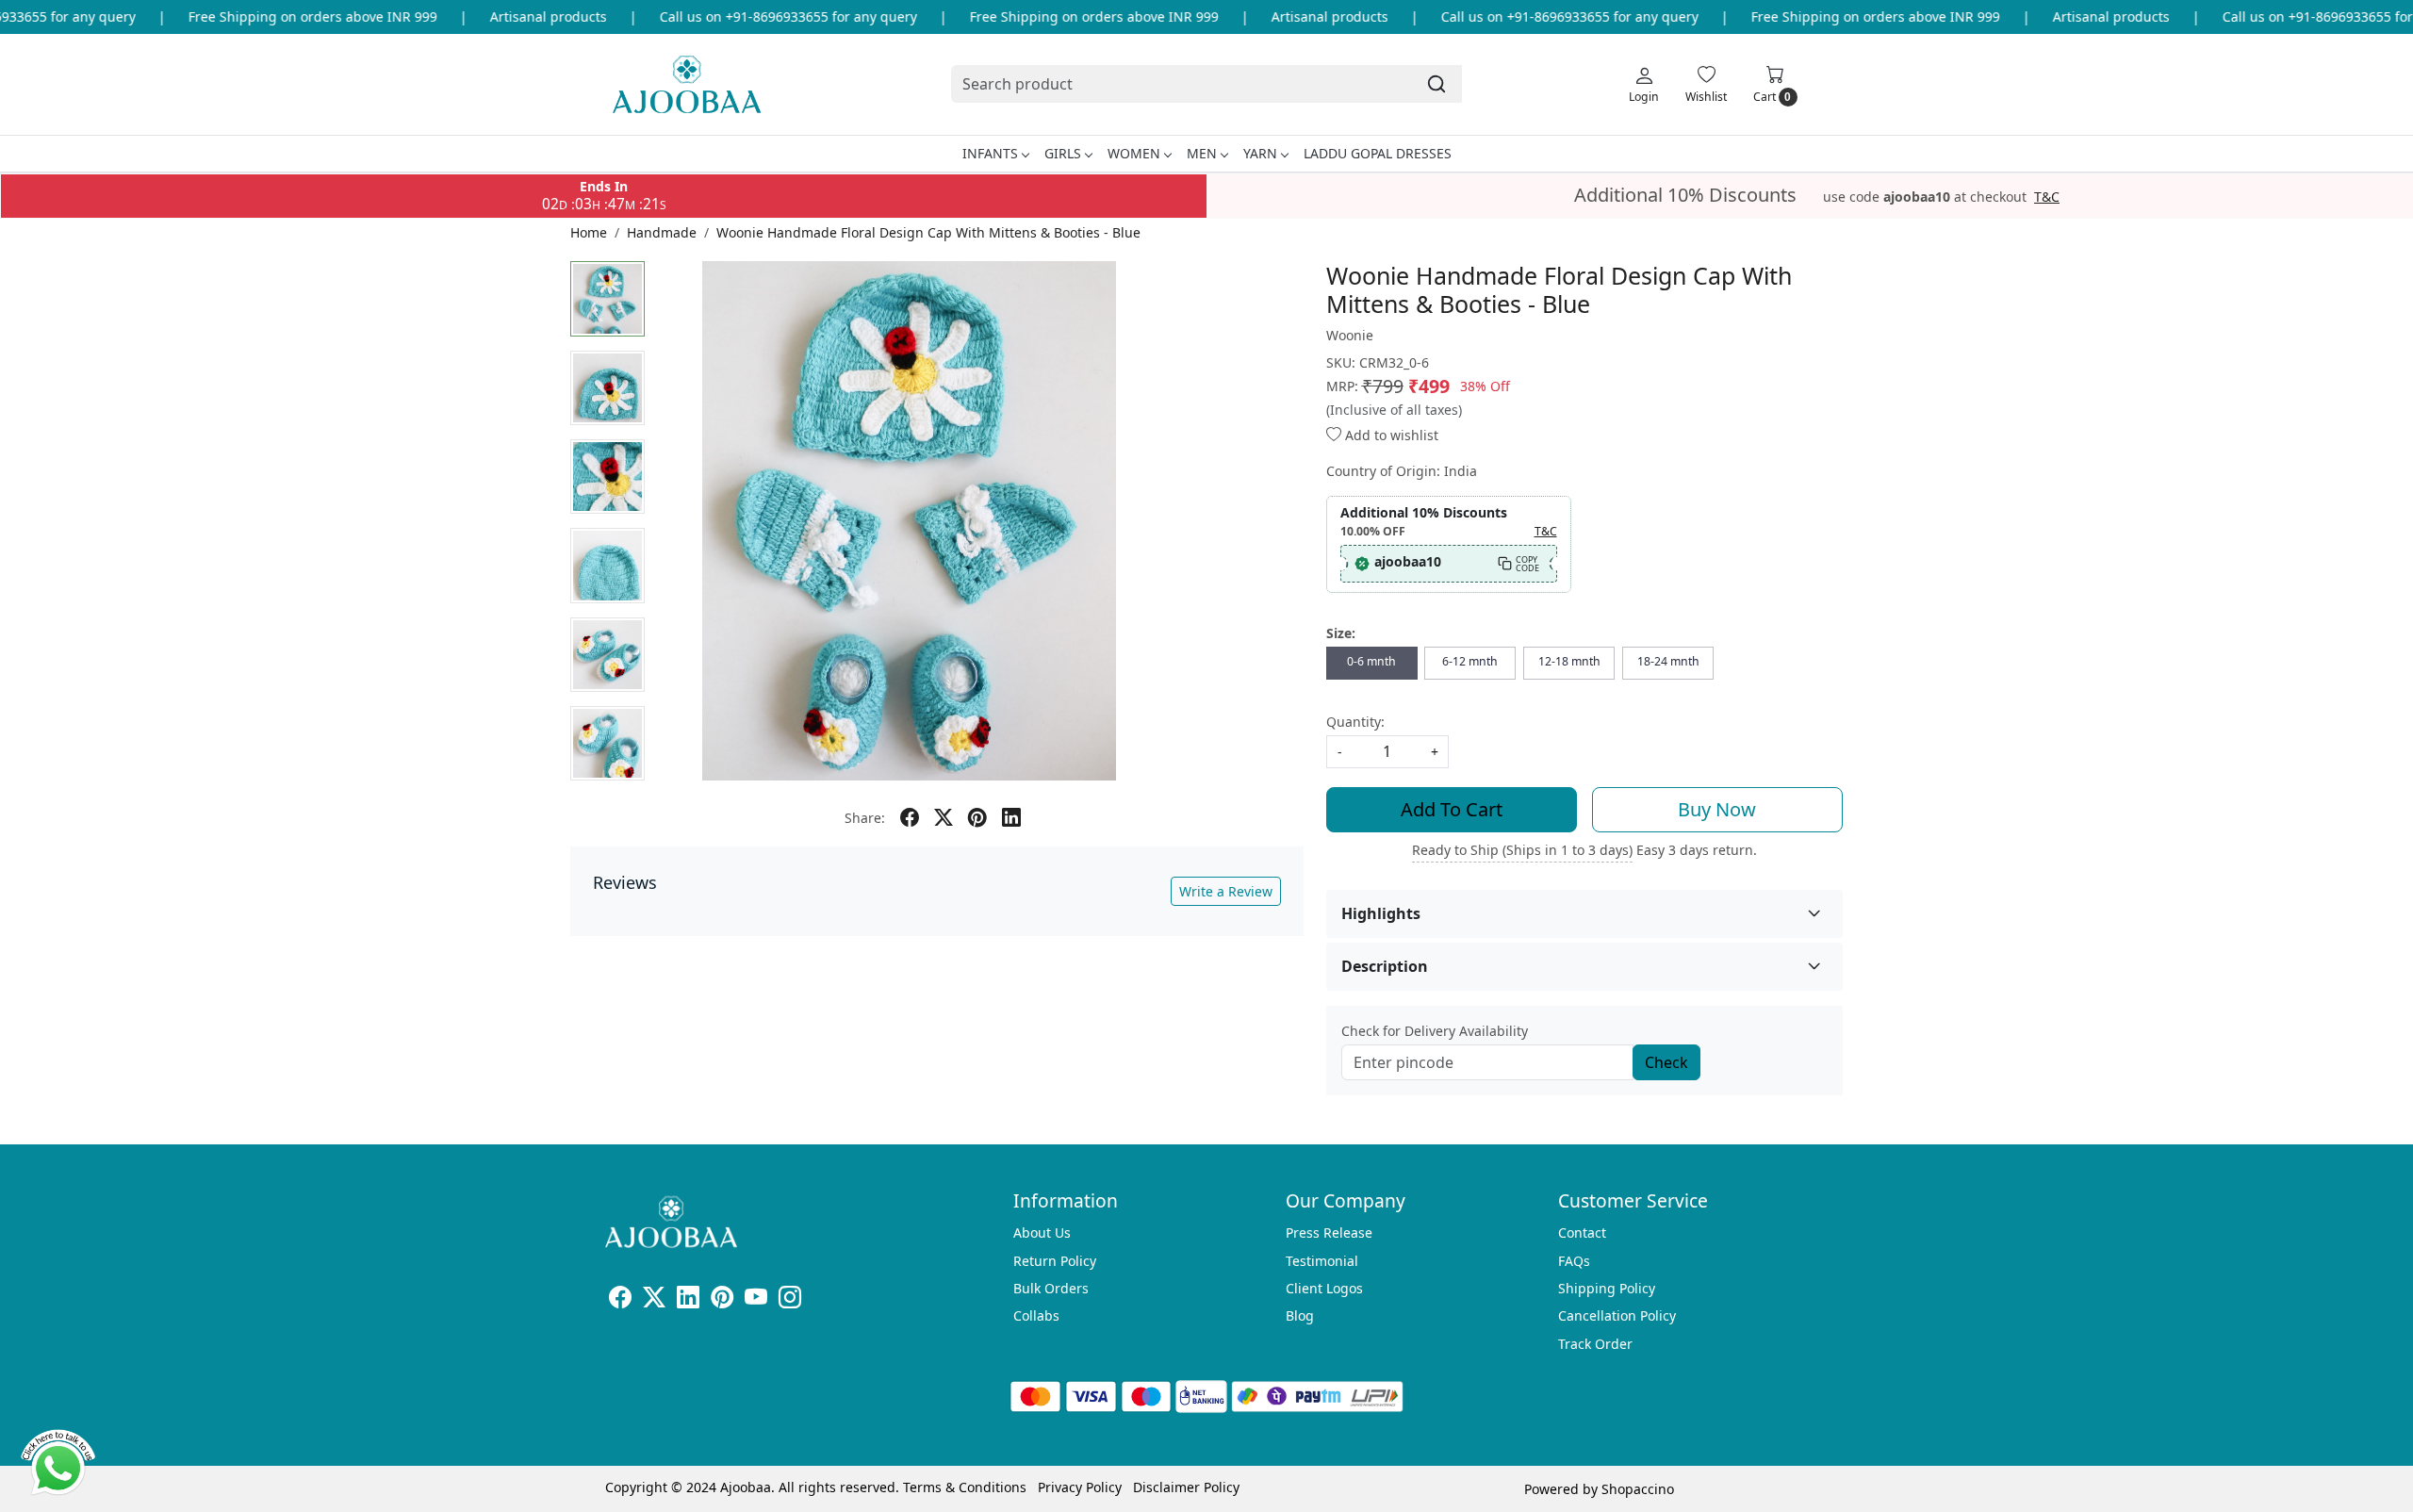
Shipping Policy (1607, 1288)
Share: (865, 818)
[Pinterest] (722, 1300)
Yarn (1260, 153)
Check (1666, 1062)
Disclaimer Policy (1186, 1487)
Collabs (1036, 1315)
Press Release (1329, 1233)
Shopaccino (1638, 1489)
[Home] (687, 84)
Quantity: (1355, 722)
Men (1202, 153)
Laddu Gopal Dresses (1378, 153)
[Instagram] (790, 1300)
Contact (1582, 1233)
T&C (2047, 197)
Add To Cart (1452, 809)
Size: (1341, 633)
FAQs (1574, 1261)
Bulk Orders (1051, 1288)
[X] (654, 1300)
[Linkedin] (688, 1300)
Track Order (1595, 1344)
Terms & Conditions (965, 1487)
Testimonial (1322, 1261)
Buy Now (1717, 809)
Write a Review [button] (1226, 891)
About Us (1042, 1233)
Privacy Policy (1080, 1487)
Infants (990, 153)
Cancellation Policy (1617, 1315)
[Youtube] (756, 1300)
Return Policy (1055, 1261)
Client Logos (1324, 1288)
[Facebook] (620, 1300)
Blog (1300, 1315)
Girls (1063, 153)
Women (1134, 153)
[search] (1436, 84)
